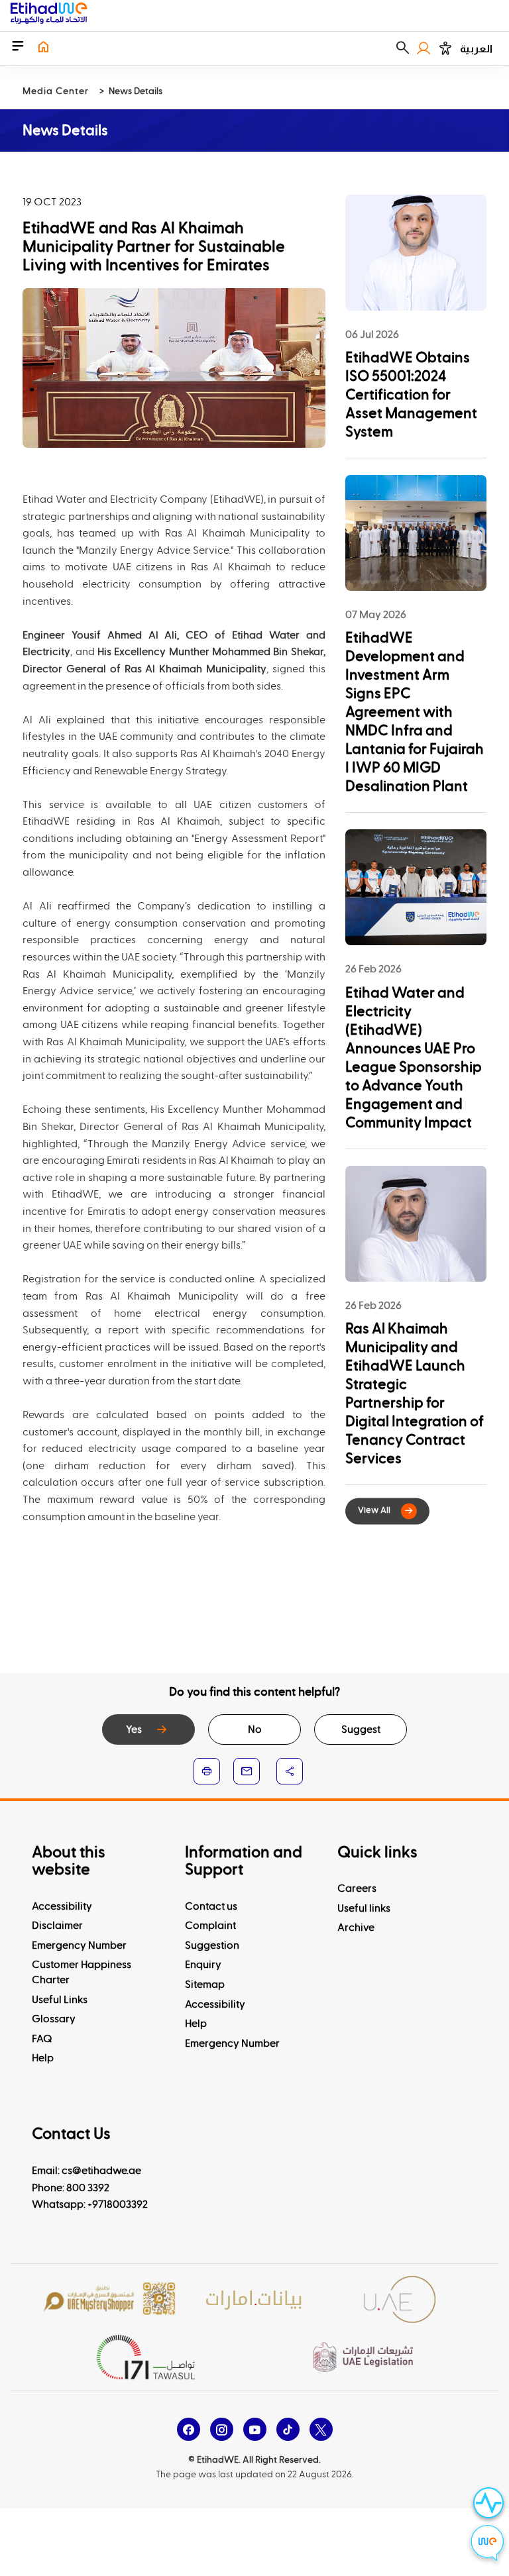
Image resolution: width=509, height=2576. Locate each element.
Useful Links (60, 2000)
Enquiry (203, 1965)
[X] (321, 2429)
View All (374, 1511)
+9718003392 (118, 2204)
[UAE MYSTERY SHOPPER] (109, 2299)
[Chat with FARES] (487, 2545)
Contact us (211, 1906)
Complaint (210, 1926)
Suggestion (212, 1945)
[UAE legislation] (363, 2357)
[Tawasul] (146, 2357)
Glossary (54, 2019)
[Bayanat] (254, 2299)
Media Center (56, 91)
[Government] (400, 2299)
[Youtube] (255, 2429)
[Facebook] (189, 2429)
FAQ (42, 2039)
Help (43, 2058)
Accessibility (62, 1906)
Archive (356, 1928)
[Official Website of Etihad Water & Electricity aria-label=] (43, 48)
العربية (476, 49)
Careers (357, 1888)
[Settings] (445, 48)
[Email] (247, 1771)
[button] (403, 48)
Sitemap (205, 1984)
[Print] (207, 1771)
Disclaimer (57, 1926)
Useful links (364, 1908)
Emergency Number (79, 1945)
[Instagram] (222, 2429)
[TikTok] (288, 2429)
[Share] (290, 1771)
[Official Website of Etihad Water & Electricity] (49, 16)
